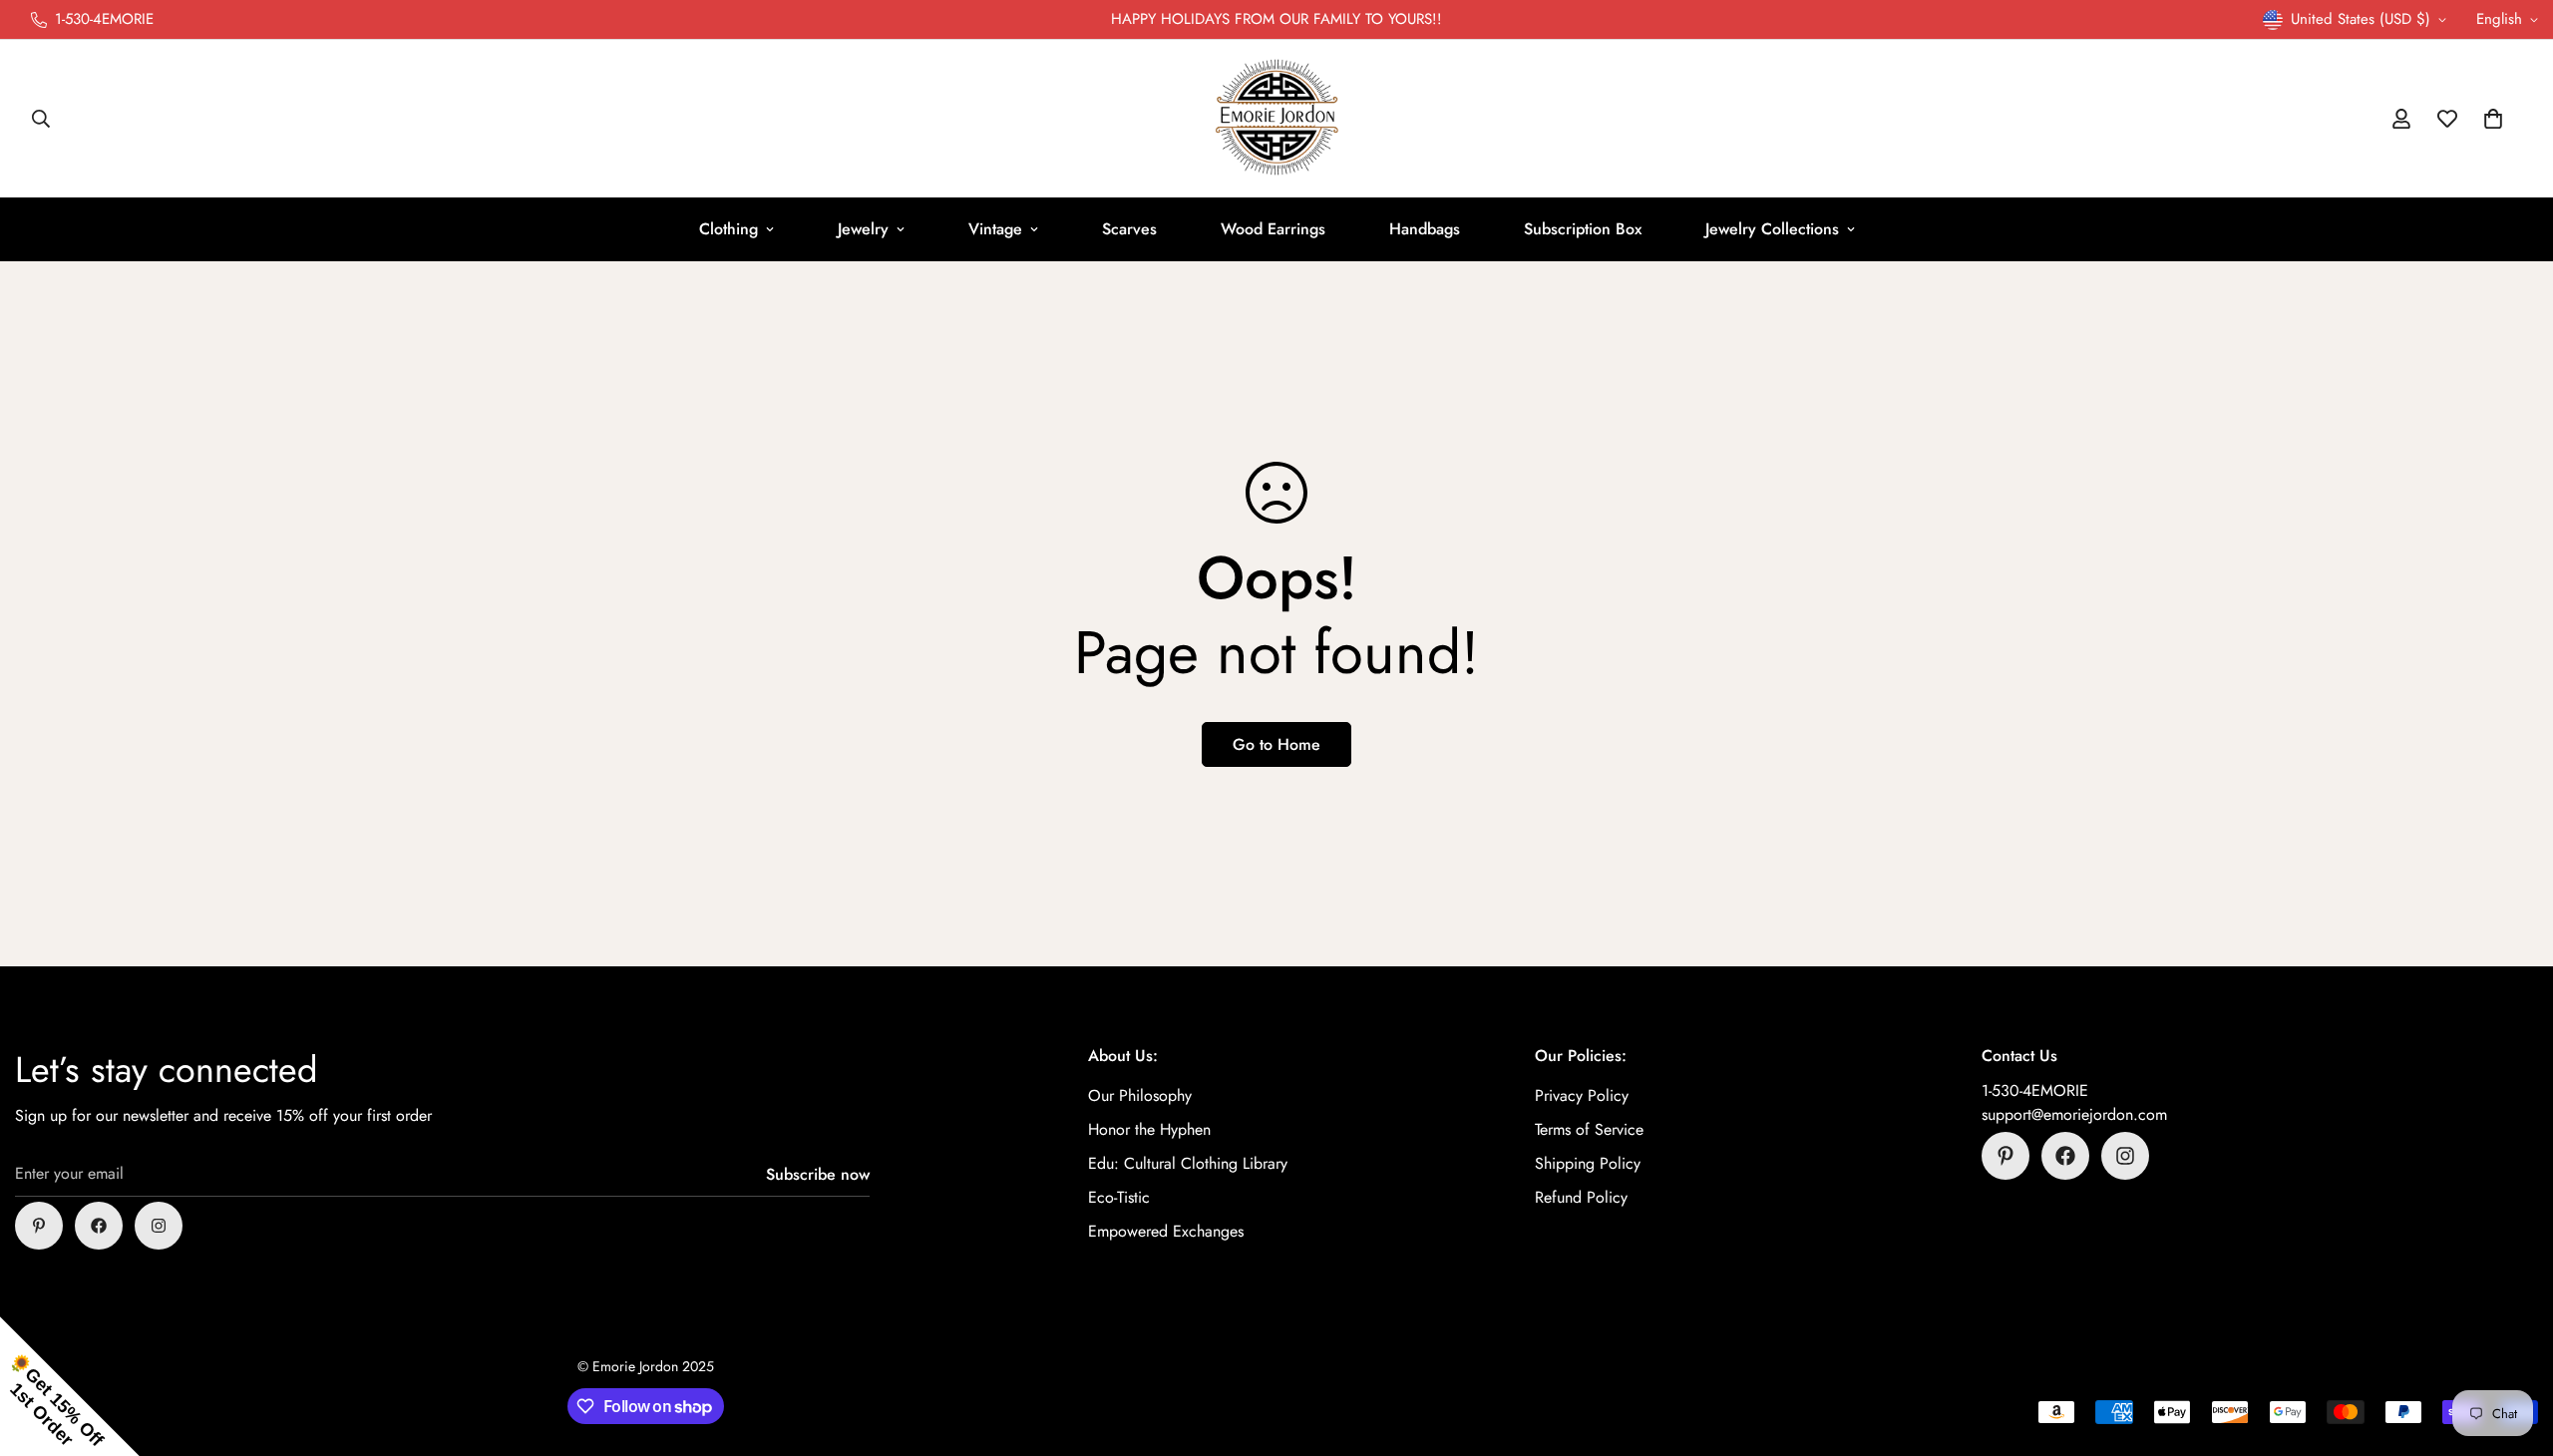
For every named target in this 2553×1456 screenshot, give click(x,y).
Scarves (1129, 229)
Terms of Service (1589, 1129)
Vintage (995, 229)
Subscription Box (1583, 229)
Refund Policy (1581, 1197)
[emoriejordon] (1277, 119)
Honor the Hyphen (1149, 1129)
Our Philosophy (1140, 1095)
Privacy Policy (1582, 1095)
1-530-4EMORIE (2035, 1091)
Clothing (729, 229)
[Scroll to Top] (2514, 1347)
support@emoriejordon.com (2074, 1114)
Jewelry (863, 229)
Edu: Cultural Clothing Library (1188, 1163)
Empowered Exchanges (1166, 1231)
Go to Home (1276, 744)
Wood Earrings (1273, 229)
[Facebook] (99, 1226)
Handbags (1425, 229)
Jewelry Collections (1772, 229)
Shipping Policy (1588, 1163)
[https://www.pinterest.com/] (39, 1226)
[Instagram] (159, 1226)
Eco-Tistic (1119, 1197)
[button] (2493, 119)
